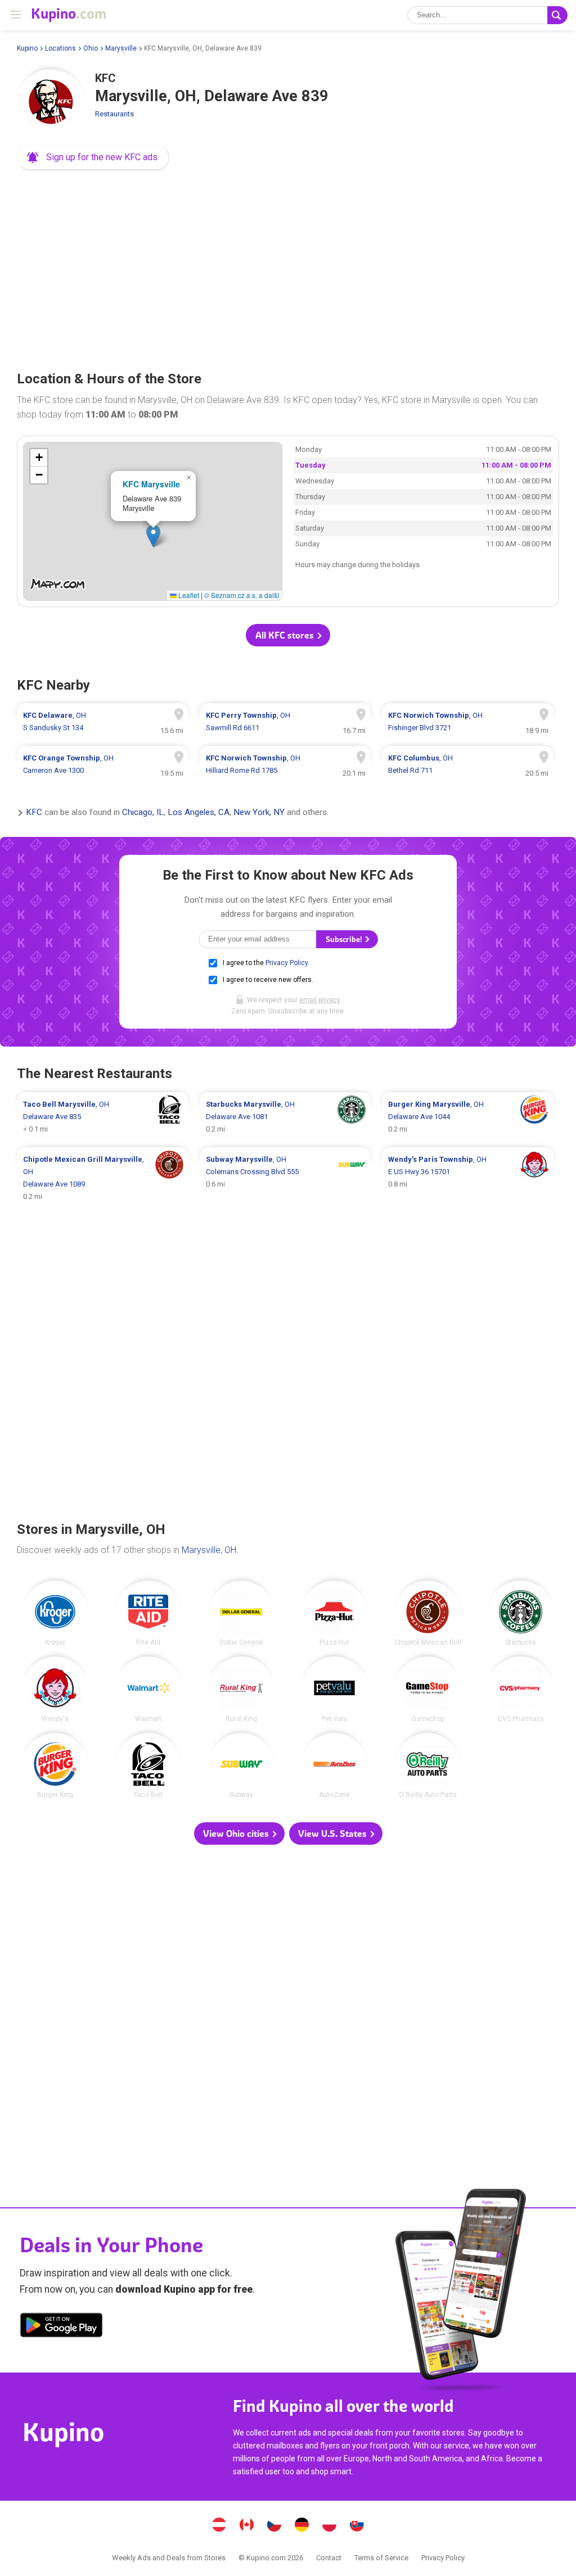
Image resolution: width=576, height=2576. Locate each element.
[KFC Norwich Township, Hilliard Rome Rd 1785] (285, 764)
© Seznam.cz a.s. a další (242, 595)
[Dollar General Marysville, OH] (242, 1613)
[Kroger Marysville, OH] (55, 1613)
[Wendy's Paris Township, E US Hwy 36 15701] (468, 1178)
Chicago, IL (143, 813)
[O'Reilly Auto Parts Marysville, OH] (428, 1766)
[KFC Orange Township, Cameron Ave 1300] (103, 764)
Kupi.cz (274, 2526)
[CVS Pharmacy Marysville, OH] (521, 1689)
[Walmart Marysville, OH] (148, 1689)
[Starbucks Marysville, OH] (521, 1613)
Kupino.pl (330, 2526)
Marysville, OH (209, 1550)
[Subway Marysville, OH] (242, 1766)
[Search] (557, 15)
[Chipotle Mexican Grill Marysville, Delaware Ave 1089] (103, 1178)
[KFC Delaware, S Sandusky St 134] (103, 722)
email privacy (319, 1000)
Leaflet (188, 595)
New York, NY (259, 813)
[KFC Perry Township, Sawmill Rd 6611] (285, 722)
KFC (34, 813)
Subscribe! (345, 940)
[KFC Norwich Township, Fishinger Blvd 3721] (468, 722)
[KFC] (51, 103)
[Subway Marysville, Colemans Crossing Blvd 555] (285, 1178)
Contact (329, 2558)
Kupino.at (219, 2526)
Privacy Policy (287, 963)
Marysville (121, 48)
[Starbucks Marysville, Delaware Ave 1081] (285, 1117)
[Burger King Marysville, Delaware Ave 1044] (468, 1117)
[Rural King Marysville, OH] (242, 1689)
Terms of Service (381, 2558)
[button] (93, 157)
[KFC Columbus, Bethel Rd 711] (468, 764)
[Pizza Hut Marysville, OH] (334, 1613)
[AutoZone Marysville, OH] (334, 1766)
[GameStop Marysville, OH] (428, 1689)
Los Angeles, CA (199, 813)
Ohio (91, 48)
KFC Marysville (151, 484)
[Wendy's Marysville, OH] (55, 1689)
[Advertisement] (288, 266)
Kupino (27, 48)
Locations (60, 48)
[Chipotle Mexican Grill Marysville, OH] (428, 1613)
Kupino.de (302, 2526)
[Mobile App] (61, 2327)
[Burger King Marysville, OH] (55, 1766)
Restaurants (114, 114)
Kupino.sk (357, 2526)
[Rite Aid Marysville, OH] (148, 1613)
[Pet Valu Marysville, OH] (334, 1689)
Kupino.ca (247, 2526)
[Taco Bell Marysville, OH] (148, 1766)
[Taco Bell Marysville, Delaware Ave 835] (103, 1117)
